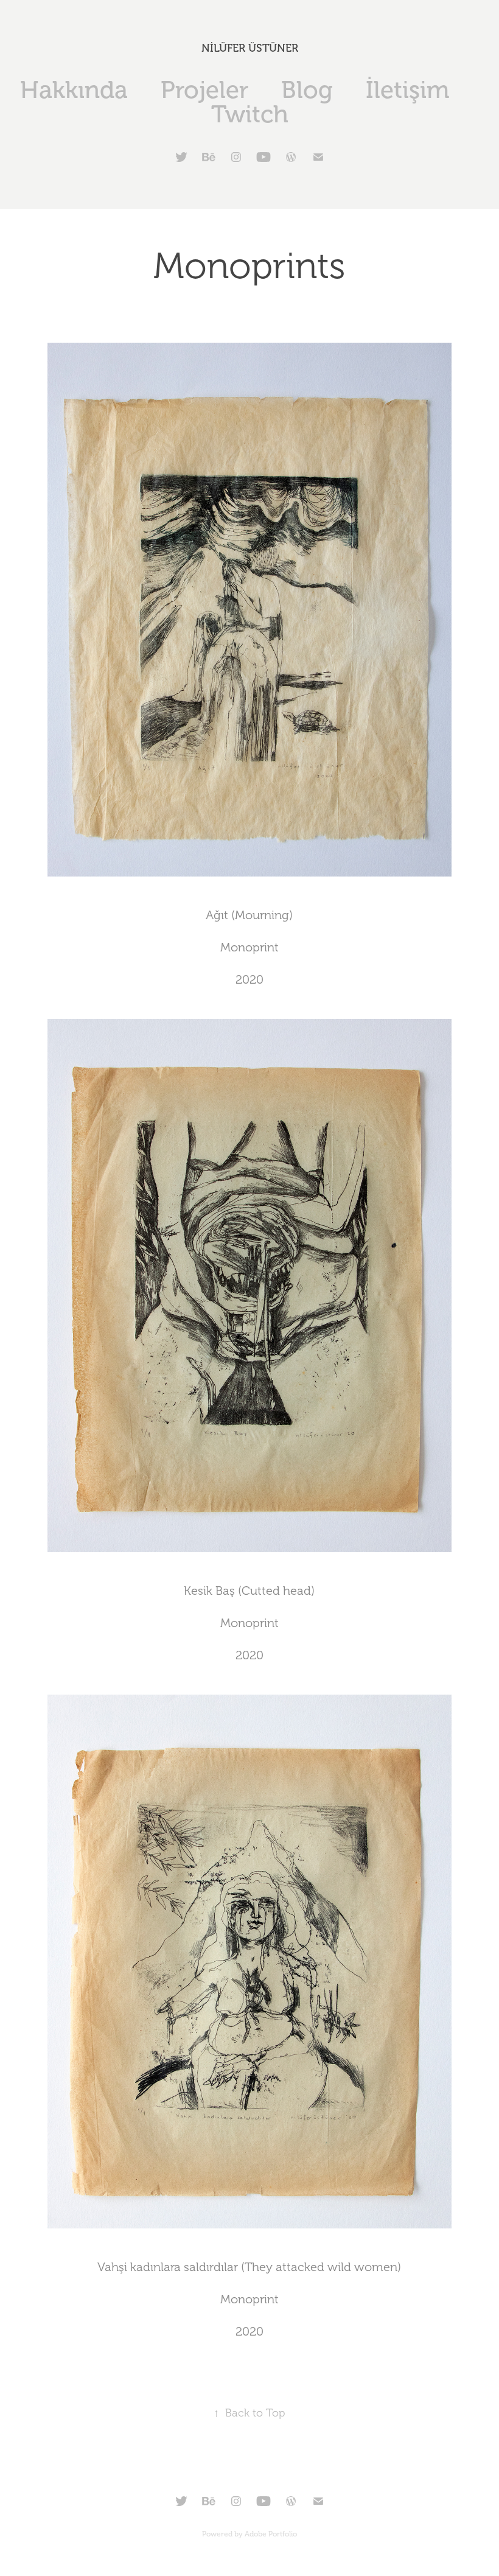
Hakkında (74, 90)
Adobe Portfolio (271, 2534)
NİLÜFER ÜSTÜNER (250, 48)
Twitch (250, 114)
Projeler (204, 90)
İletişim (407, 90)
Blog (307, 90)
